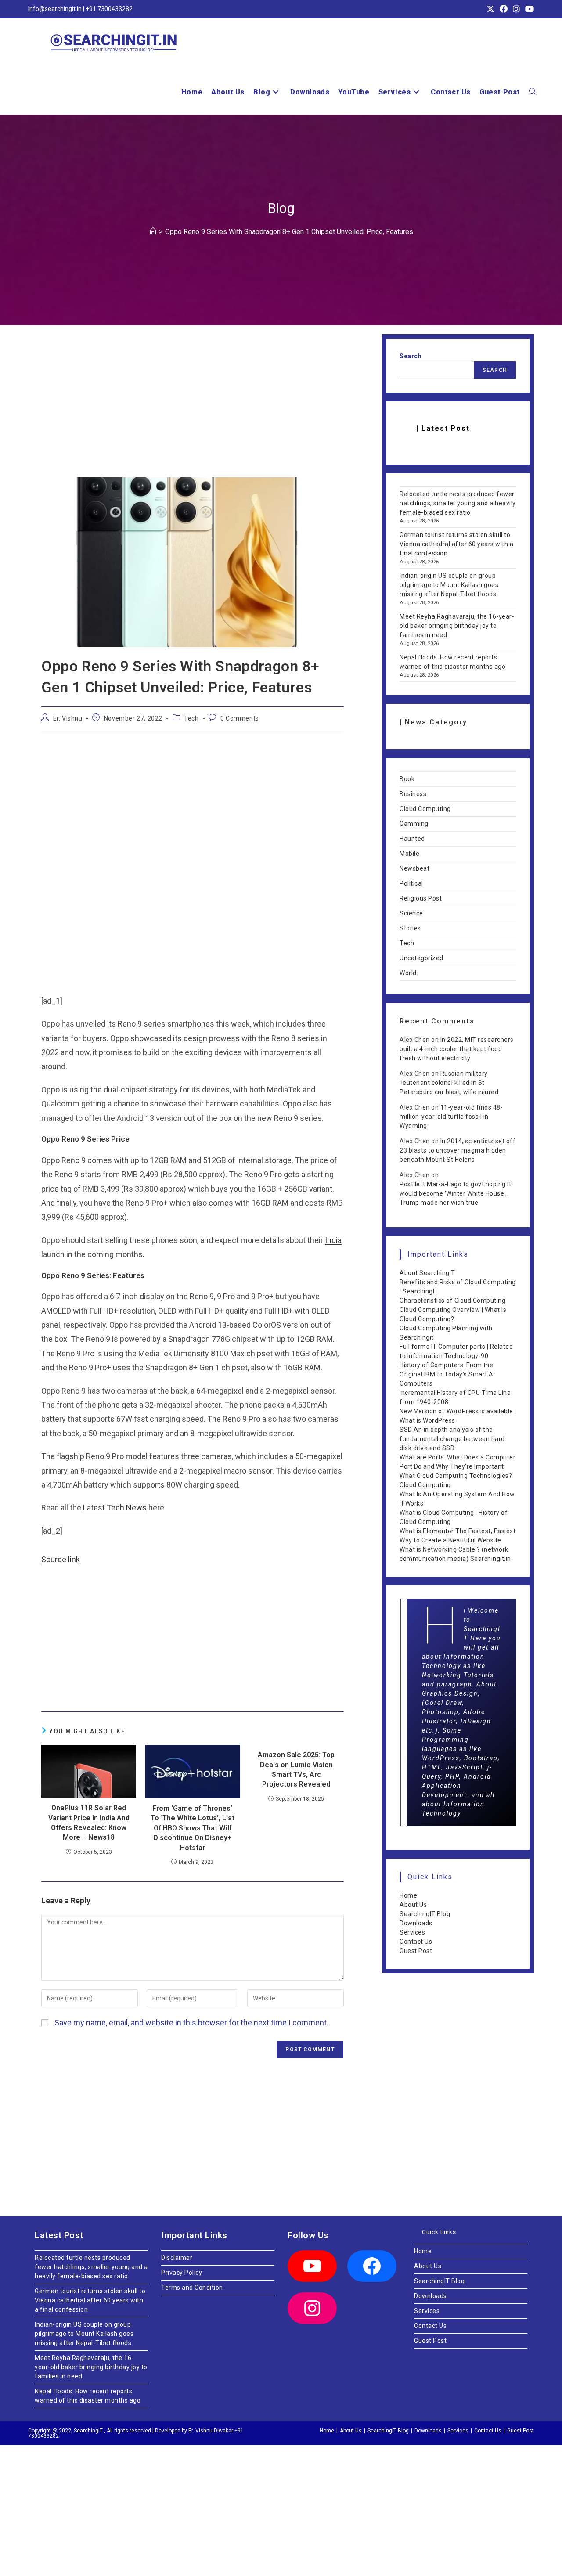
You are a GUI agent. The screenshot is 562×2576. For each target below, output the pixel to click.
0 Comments (240, 718)
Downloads (416, 1923)
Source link (61, 1559)
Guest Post (416, 1951)
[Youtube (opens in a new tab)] (528, 9)
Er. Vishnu (68, 718)
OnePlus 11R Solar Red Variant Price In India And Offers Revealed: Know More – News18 (89, 1823)
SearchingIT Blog (425, 1914)
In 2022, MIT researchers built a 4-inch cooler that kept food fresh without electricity (457, 1049)
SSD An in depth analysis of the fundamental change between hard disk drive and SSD (452, 1439)
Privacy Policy (182, 2273)
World (408, 973)
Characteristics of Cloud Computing (452, 1301)
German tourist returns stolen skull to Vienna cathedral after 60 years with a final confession (456, 544)
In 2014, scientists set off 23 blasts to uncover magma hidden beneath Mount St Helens (458, 1150)
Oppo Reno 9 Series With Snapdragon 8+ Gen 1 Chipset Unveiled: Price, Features (289, 232)
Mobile (409, 854)
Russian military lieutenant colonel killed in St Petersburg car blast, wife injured (449, 1083)
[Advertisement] (193, 412)
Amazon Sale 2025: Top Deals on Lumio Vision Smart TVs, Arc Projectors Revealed (296, 1769)
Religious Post (421, 898)
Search (411, 356)
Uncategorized (421, 958)
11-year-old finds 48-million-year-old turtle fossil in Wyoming (451, 1117)
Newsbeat (414, 868)
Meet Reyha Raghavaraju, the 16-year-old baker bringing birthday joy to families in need (457, 626)
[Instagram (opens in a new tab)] (516, 9)
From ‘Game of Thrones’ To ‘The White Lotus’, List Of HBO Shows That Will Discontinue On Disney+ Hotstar (193, 1828)
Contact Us (416, 1942)
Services (412, 1932)
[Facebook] (372, 2266)
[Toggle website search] (533, 92)
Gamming (414, 824)
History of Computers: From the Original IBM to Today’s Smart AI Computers (447, 1374)
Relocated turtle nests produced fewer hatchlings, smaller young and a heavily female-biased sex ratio (458, 503)
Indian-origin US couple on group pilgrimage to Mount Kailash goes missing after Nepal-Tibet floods (449, 585)
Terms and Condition (192, 2288)
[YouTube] (312, 2266)
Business (413, 794)
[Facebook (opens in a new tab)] (504, 9)
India (333, 1240)
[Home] (153, 232)
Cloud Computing (425, 809)
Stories (410, 928)
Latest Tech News (115, 1508)
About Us (413, 1905)
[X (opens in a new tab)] (490, 9)
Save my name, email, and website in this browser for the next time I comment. (191, 2023)
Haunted (412, 839)
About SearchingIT (427, 1273)
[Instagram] (312, 2308)
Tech (191, 718)
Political (411, 883)
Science (411, 913)
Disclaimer (177, 2258)
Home (408, 1895)
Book (407, 779)
